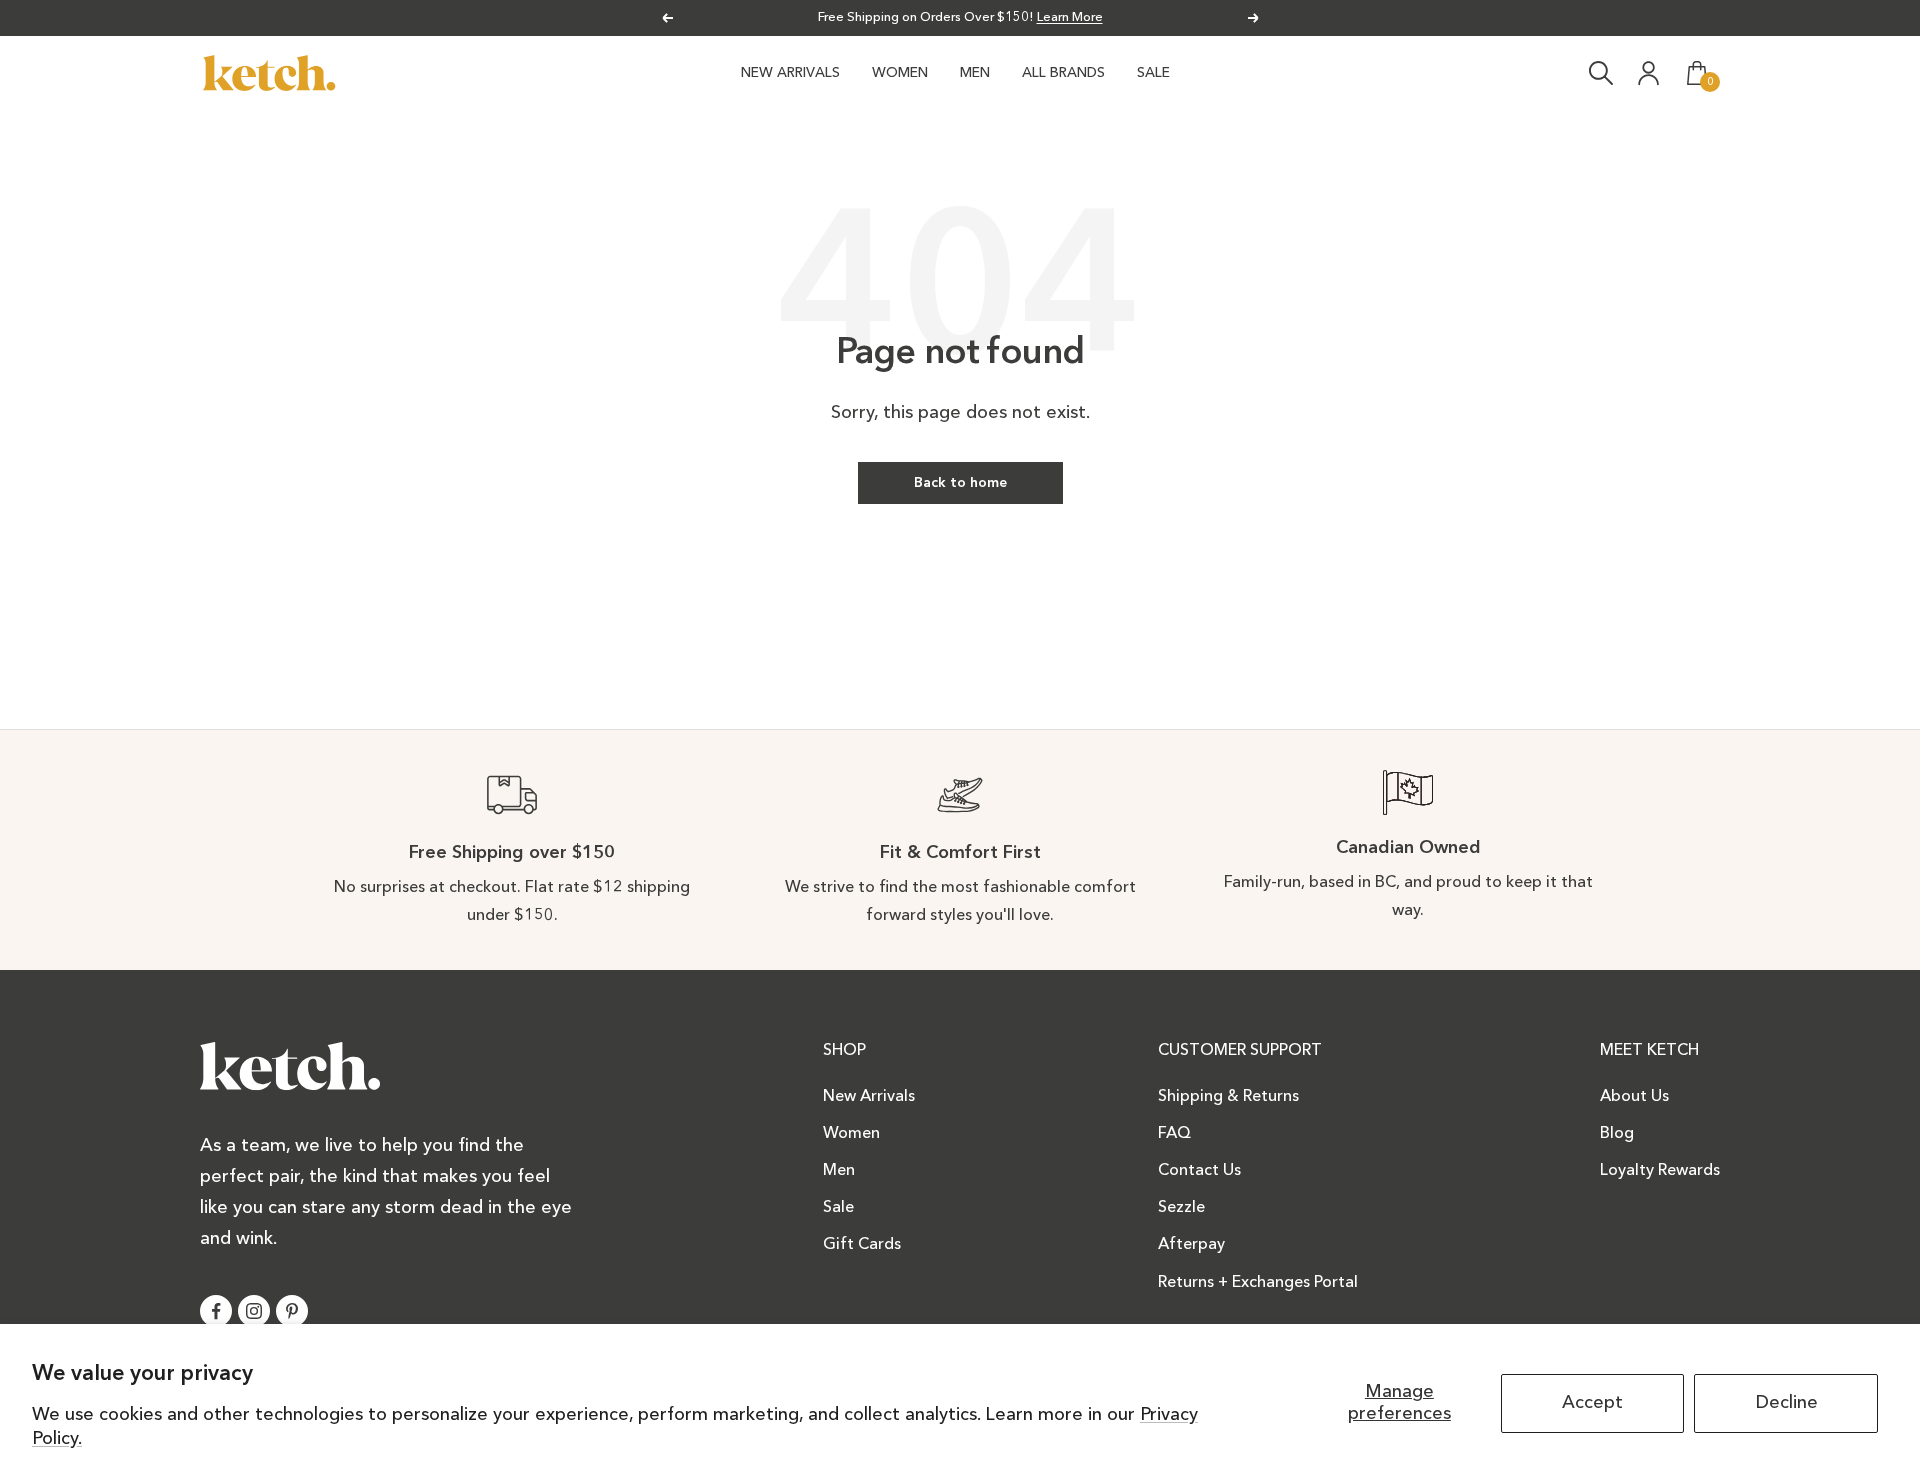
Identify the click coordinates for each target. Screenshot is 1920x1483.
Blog (1617, 1134)
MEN (975, 73)
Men (839, 1171)
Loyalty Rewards (1660, 1171)
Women (851, 1134)
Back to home (960, 483)
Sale (838, 1208)
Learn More (1070, 17)
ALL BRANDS (1063, 73)
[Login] (1649, 73)
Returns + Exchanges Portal (1258, 1283)
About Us (1634, 1097)
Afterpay (1191, 1245)
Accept (1592, 1403)
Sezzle (1181, 1208)
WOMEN (900, 73)
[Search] (1601, 73)
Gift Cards (862, 1245)
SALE (1153, 73)
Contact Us (1199, 1171)
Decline (1786, 1403)
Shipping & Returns (1228, 1097)
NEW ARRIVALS (790, 73)
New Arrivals (869, 1097)
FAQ (1174, 1134)
